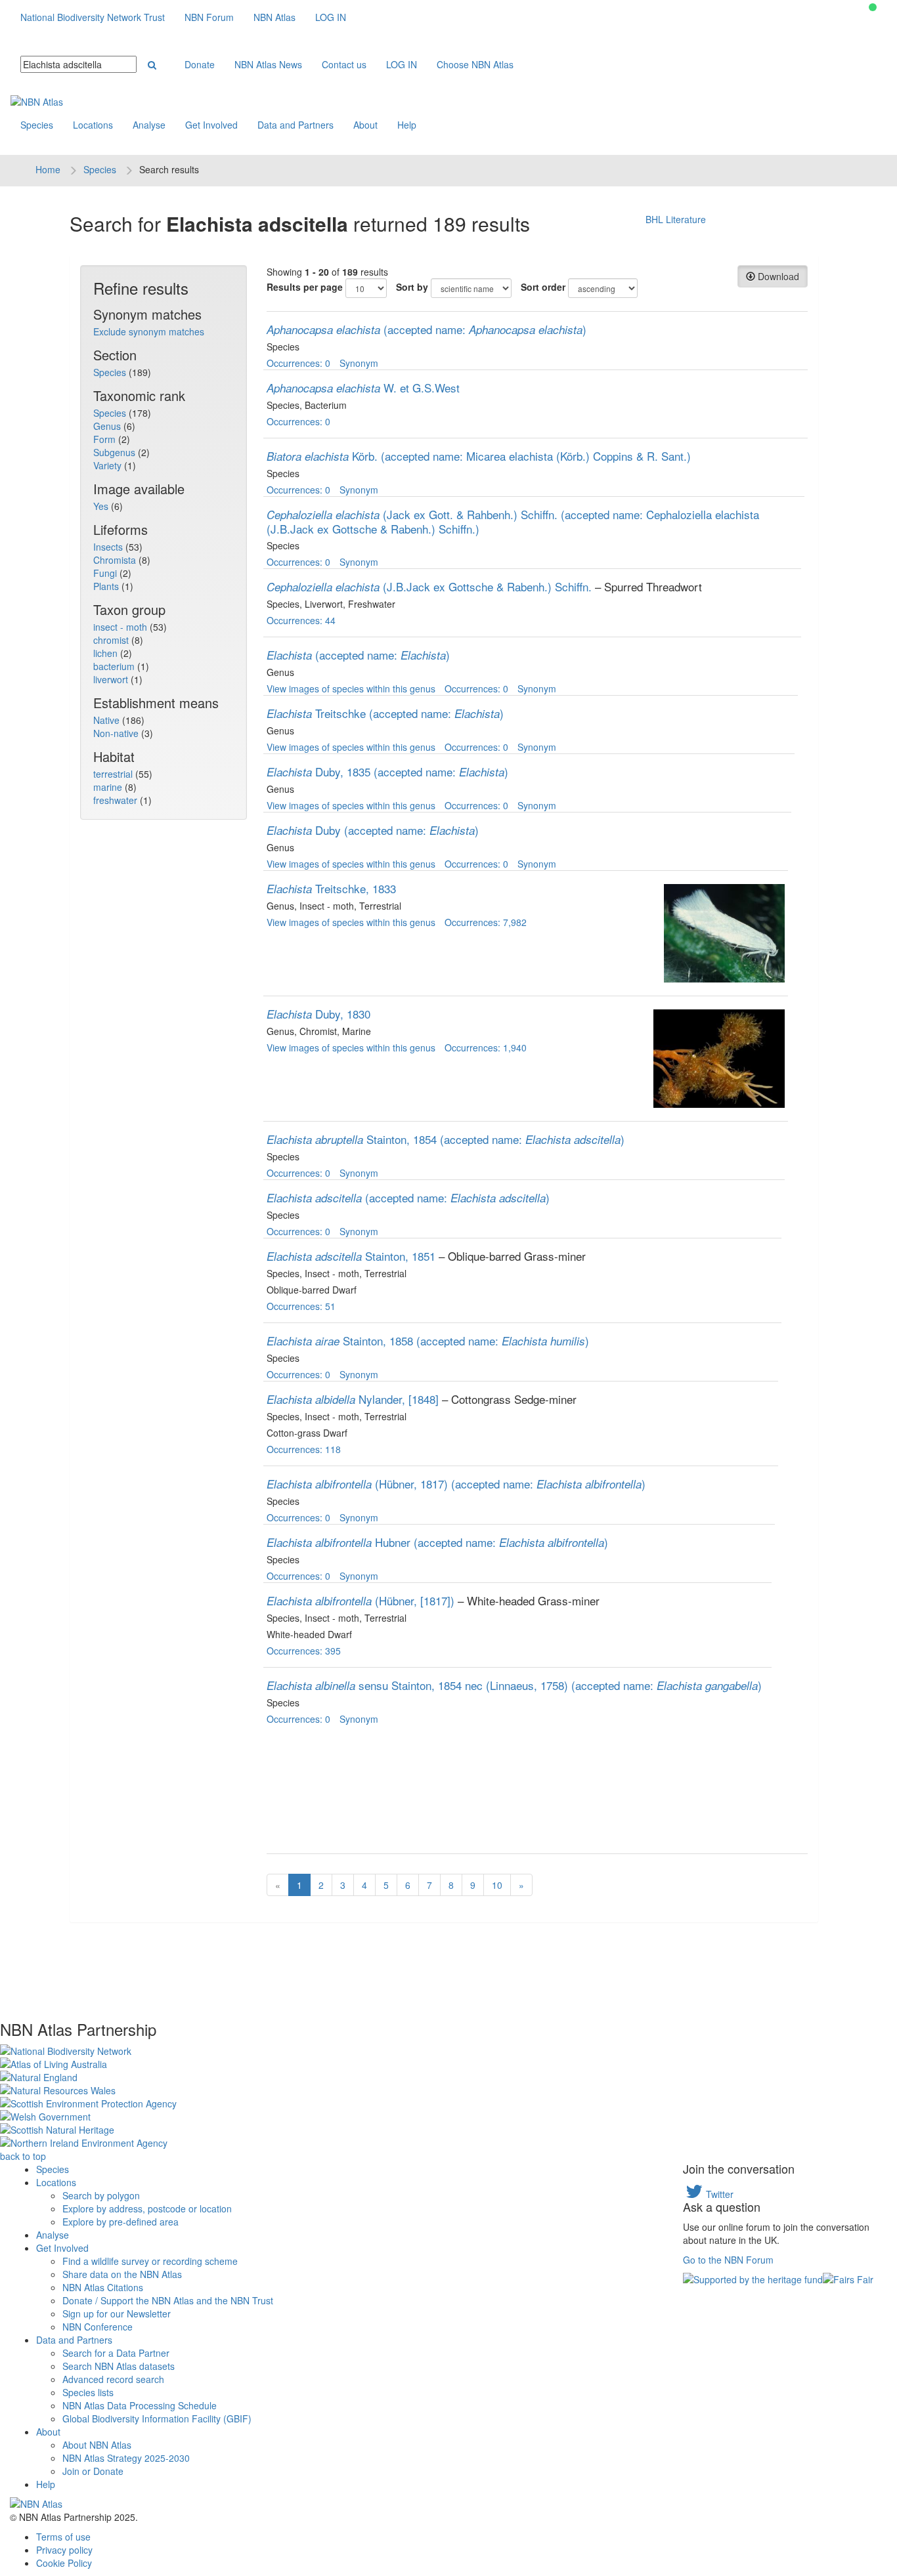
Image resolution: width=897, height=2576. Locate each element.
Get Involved (211, 125)
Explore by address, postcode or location (147, 2208)
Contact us (344, 64)
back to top (23, 2156)
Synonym (359, 363)
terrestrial (114, 774)
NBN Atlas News (268, 64)
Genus (108, 426)
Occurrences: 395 (304, 1651)
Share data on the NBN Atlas (122, 2274)
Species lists (88, 2392)
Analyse (149, 125)
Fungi (106, 573)
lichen (107, 653)
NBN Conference (98, 2327)
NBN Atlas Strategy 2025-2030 (126, 2458)
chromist (112, 640)
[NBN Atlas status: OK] (873, 7)
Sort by (412, 287)
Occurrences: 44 (301, 620)
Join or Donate (93, 2471)
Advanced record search (113, 2379)
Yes (102, 506)
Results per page (305, 287)
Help (407, 125)
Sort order (543, 287)
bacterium (115, 666)
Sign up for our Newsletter (117, 2313)
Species (37, 125)
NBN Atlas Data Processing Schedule (140, 2405)
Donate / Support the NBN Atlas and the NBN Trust (168, 2300)
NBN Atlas (274, 17)
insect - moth (121, 627)
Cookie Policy (64, 2563)
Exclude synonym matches (149, 331)
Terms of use (63, 2537)
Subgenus (116, 452)
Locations (93, 125)
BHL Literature (676, 219)
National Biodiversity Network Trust (93, 17)
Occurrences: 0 (298, 363)
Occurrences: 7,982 (486, 922)
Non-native (117, 733)
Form (106, 439)
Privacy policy (64, 2550)
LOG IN (331, 17)
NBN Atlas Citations (103, 2287)
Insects (109, 547)
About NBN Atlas (97, 2445)
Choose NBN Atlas (475, 64)
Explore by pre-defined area (120, 2222)
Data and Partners (295, 125)
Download (777, 276)
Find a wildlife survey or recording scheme (150, 2261)
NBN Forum (209, 17)
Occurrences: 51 (301, 1306)
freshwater (117, 800)
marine (109, 787)
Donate (200, 64)
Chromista (116, 560)
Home (48, 169)
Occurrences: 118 (304, 1449)
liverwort (112, 679)
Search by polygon (101, 2195)
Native (108, 720)
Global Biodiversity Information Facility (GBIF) (157, 2418)
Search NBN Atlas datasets (119, 2366)
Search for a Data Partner (116, 2353)
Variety (109, 465)
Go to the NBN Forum (728, 2260)
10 (497, 1885)
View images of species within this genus (351, 688)
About (365, 125)
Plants (107, 586)
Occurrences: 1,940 (486, 1047)
